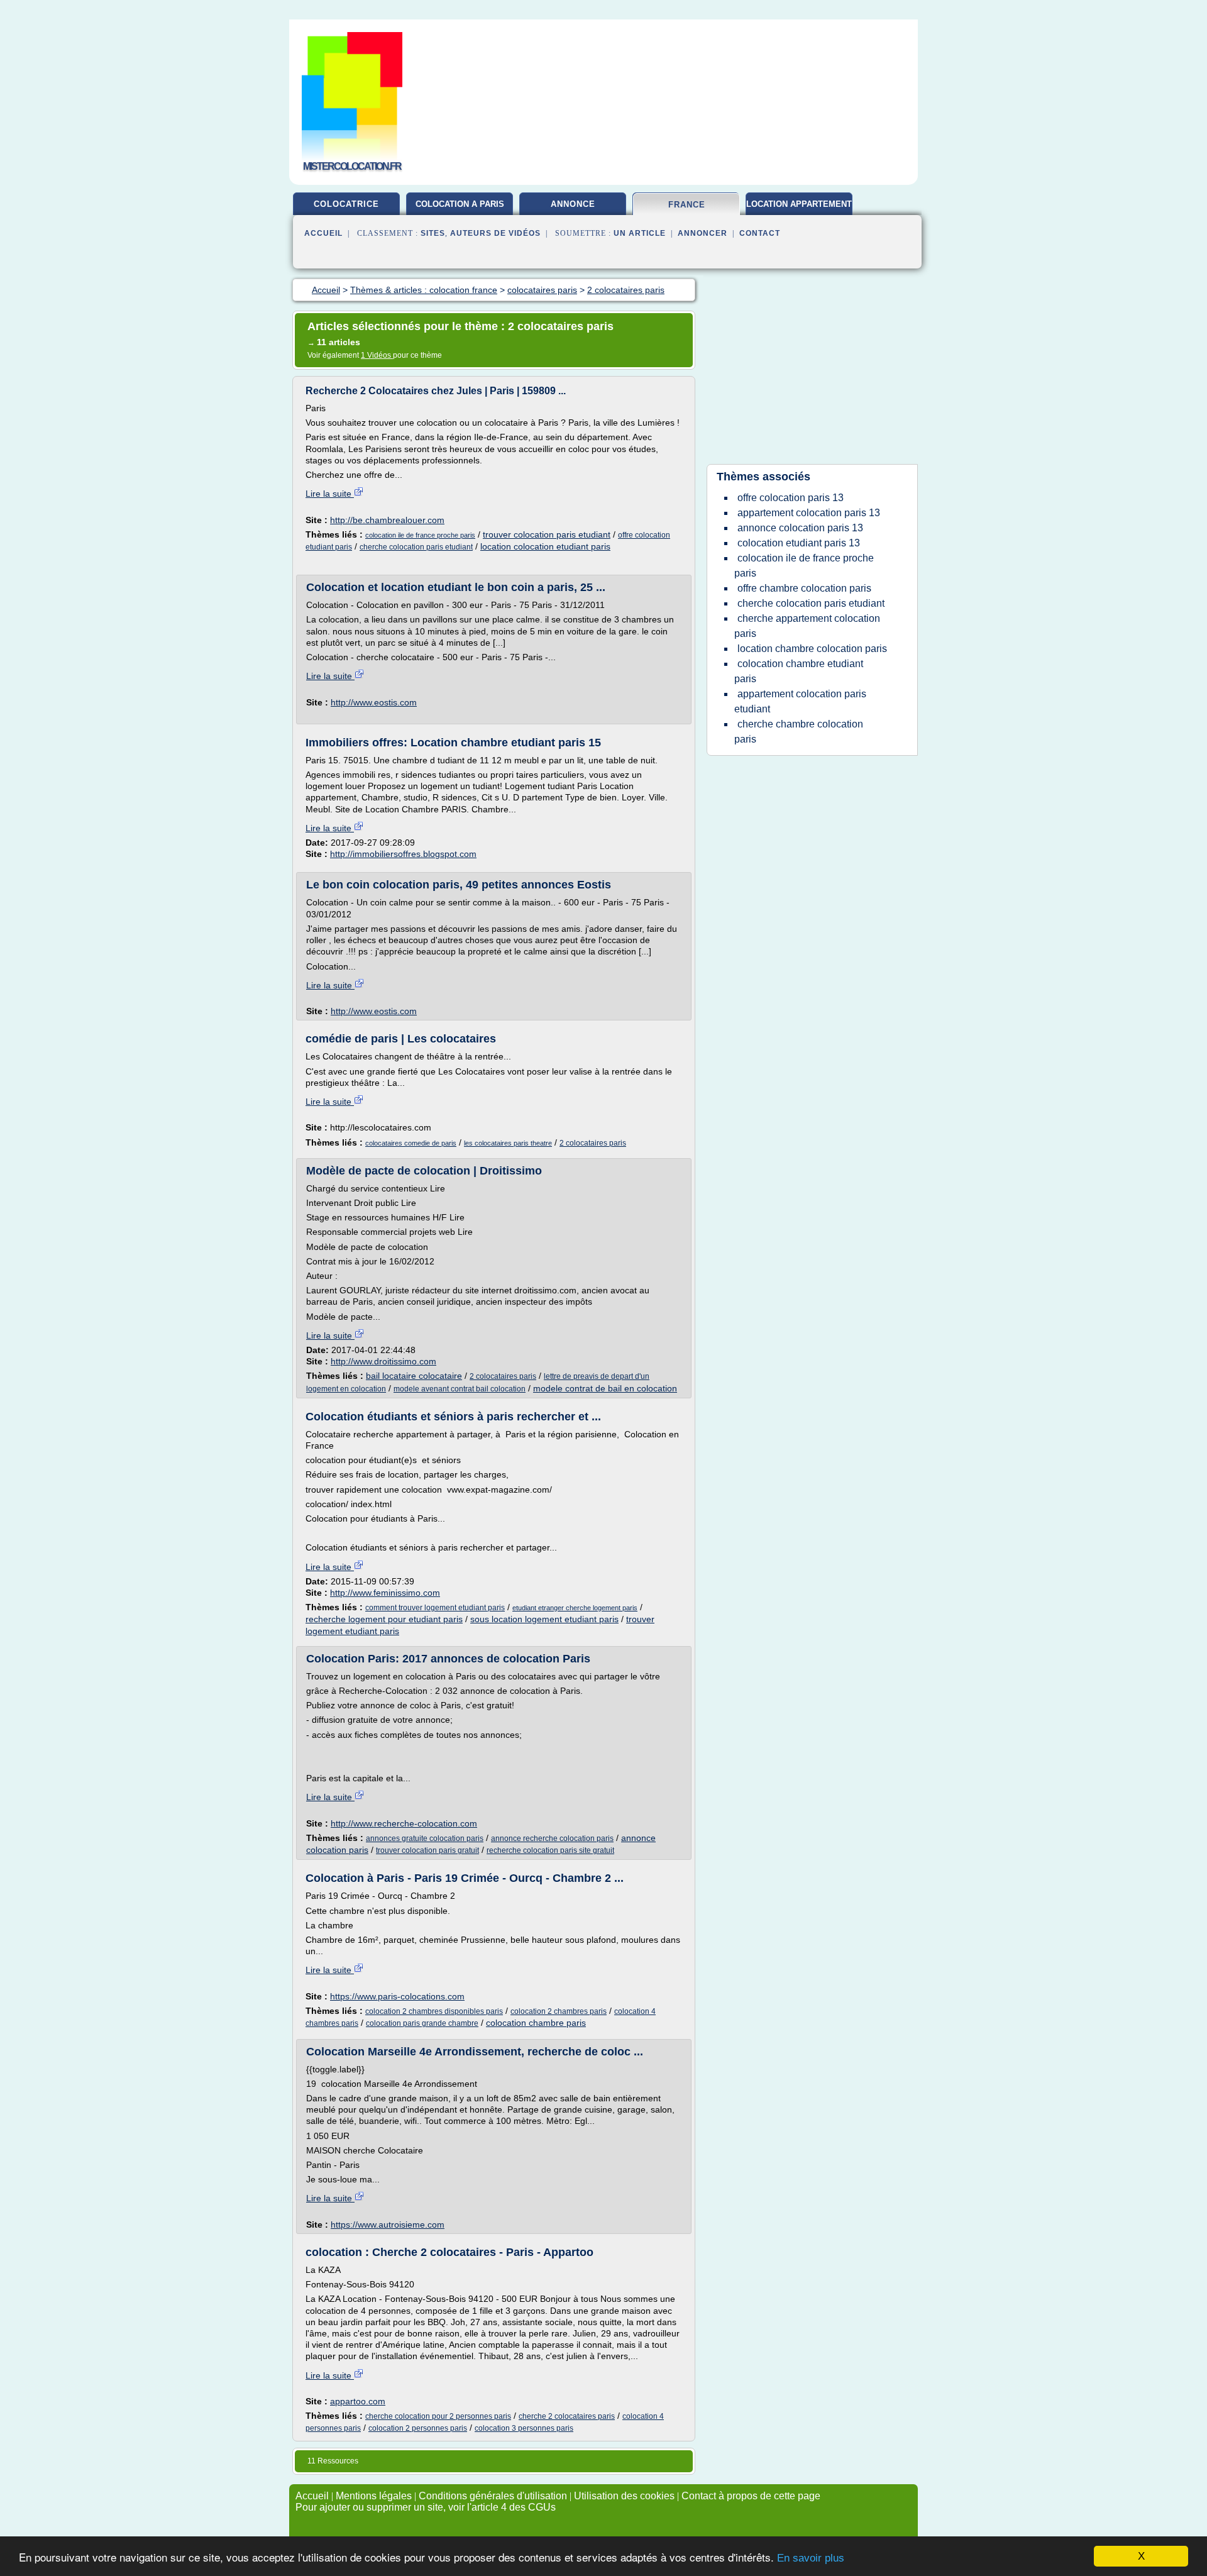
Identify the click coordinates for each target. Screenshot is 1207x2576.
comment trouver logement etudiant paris (435, 1608)
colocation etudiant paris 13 (799, 543)
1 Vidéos (377, 355)
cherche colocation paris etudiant (416, 547)
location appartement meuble (799, 209)
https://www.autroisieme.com (388, 2225)
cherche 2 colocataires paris (567, 2416)
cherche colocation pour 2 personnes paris (438, 2416)
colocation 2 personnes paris (418, 2428)
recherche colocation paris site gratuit (550, 1850)
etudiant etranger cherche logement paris (575, 1608)
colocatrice (346, 204)
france (687, 205)
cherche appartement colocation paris (807, 626)
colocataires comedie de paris (411, 1143)
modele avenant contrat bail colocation (460, 1389)
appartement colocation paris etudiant (800, 701)
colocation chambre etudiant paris (799, 671)
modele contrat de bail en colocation (605, 1388)
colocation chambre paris (536, 2023)
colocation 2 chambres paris (559, 2011)
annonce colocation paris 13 (800, 528)
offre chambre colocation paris (804, 588)
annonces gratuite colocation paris (425, 1838)
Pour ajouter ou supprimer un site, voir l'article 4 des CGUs (426, 2507)
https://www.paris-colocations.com (397, 1996)
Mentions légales (374, 2496)
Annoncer (703, 233)
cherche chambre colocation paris (799, 732)
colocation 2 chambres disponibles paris (434, 2011)
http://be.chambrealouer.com (387, 520)
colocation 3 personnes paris (524, 2428)
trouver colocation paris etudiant (547, 534)
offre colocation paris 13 (791, 498)
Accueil (323, 233)
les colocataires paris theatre (508, 1143)
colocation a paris (460, 204)
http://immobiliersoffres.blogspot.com (403, 854)
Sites (433, 233)
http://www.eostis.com (374, 702)
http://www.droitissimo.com (383, 1361)
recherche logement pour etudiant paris (384, 1619)
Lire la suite (330, 494)
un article (640, 233)
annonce (573, 204)
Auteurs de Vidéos (495, 233)
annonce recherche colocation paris (552, 1838)
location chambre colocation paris (812, 649)
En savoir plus (811, 2558)
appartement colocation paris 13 (809, 513)
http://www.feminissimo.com (385, 1593)
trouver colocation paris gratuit (427, 1850)
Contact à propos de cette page (751, 2496)
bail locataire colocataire (414, 1376)
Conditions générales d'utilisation (493, 2496)
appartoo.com (358, 2401)
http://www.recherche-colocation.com (404, 1823)
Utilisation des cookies (624, 2496)
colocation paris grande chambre (422, 2023)
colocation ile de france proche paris (420, 535)
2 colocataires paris (593, 1143)
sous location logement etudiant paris (544, 1619)
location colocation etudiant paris (545, 546)
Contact (760, 233)
